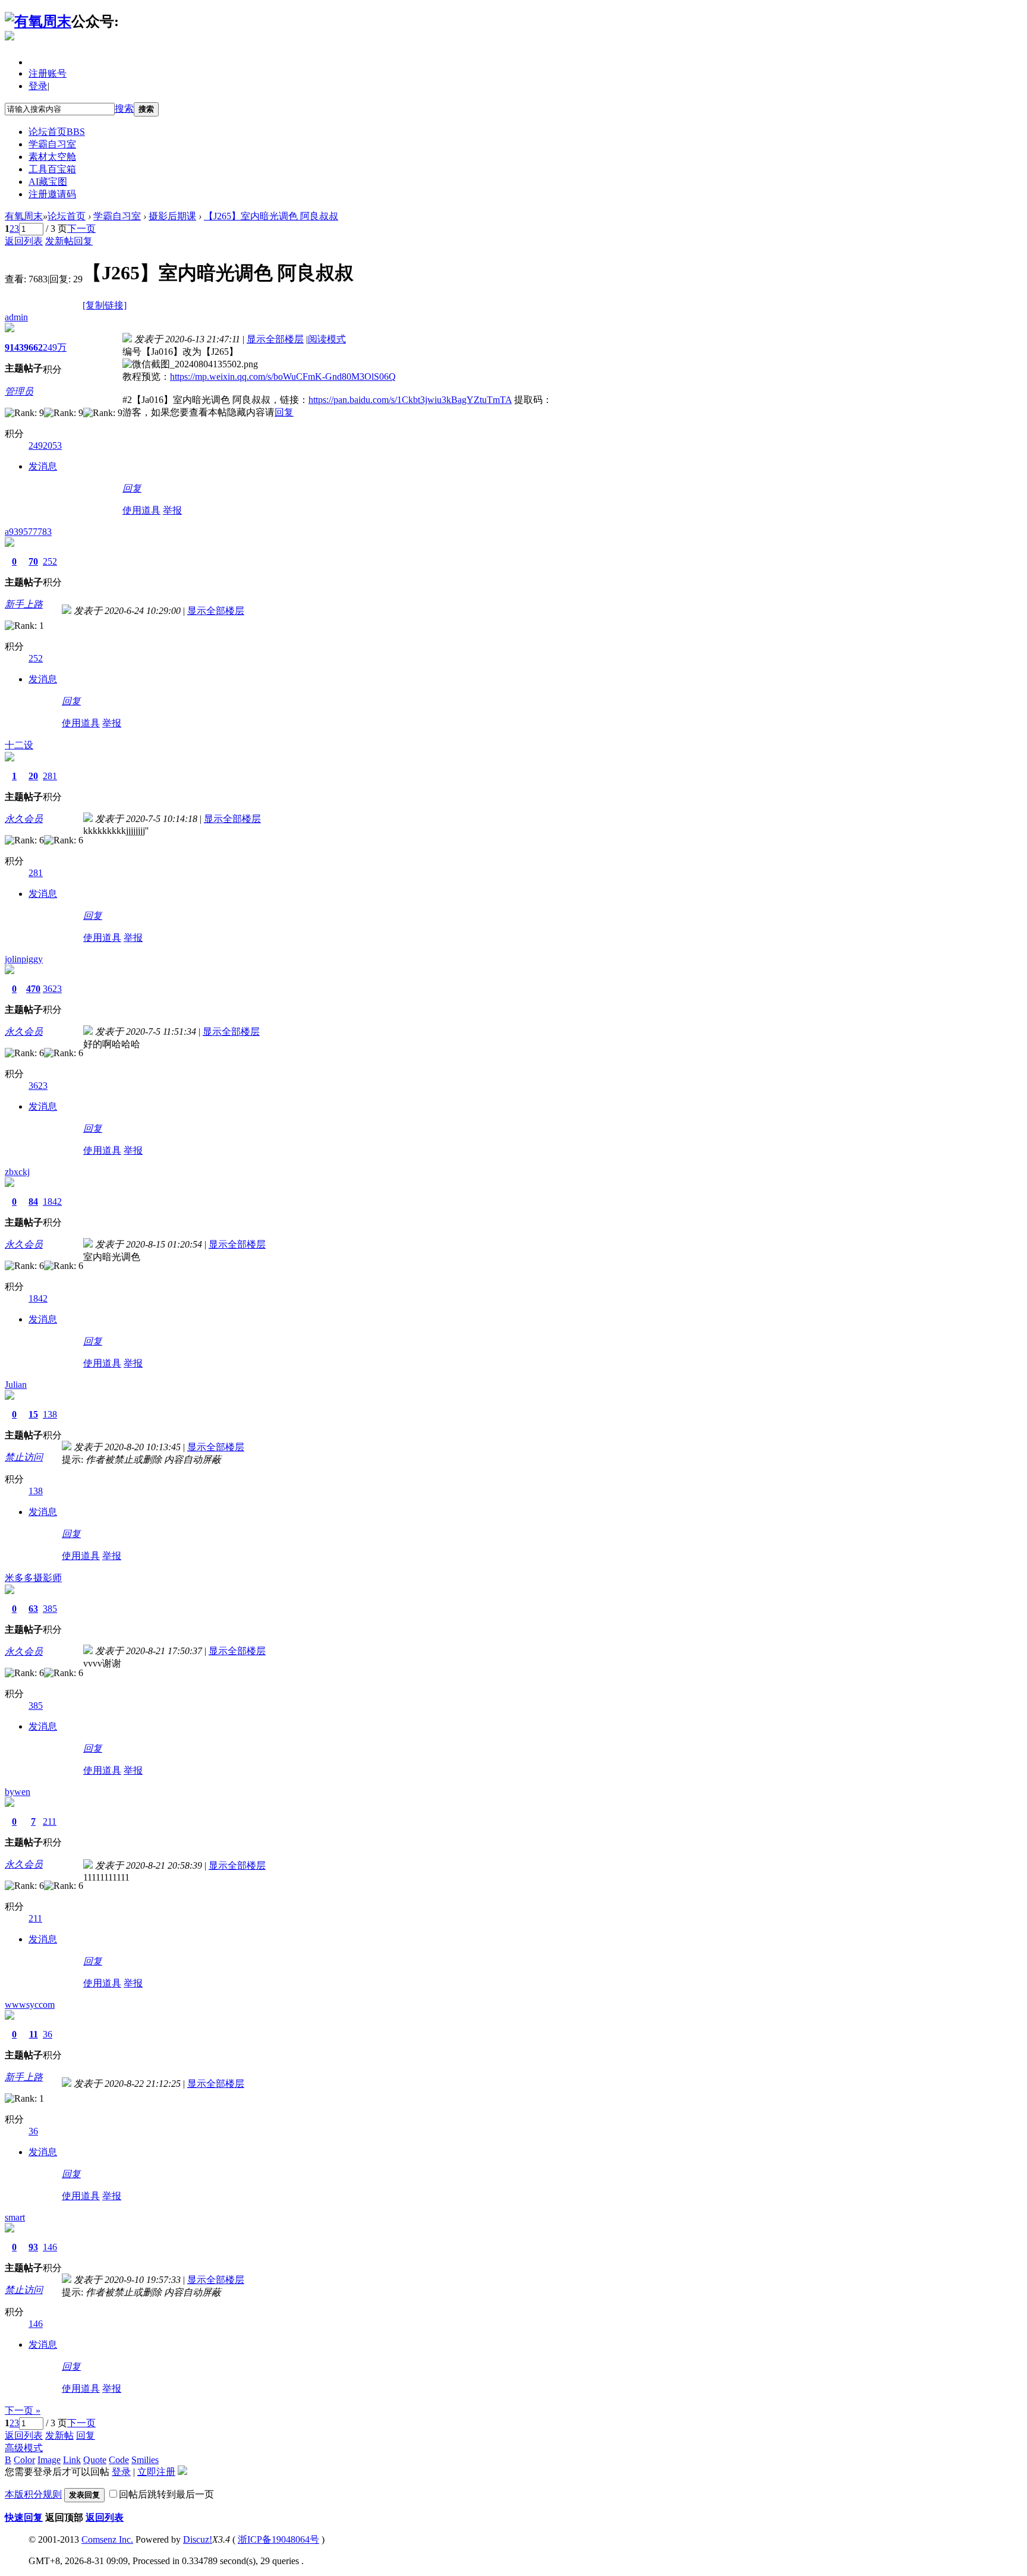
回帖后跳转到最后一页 (166, 2494)
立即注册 (156, 2472)
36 (48, 2034)
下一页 (81, 229)
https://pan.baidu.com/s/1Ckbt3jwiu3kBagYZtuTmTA (410, 400)
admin (16, 317)
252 (50, 561)
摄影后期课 (172, 216)
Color (24, 2460)
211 (50, 1821)
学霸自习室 (52, 144)
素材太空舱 (52, 157)
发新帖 (59, 241)
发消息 (43, 466)
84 (33, 1202)
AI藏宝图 (48, 182)
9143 (14, 347)
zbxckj (17, 1172)
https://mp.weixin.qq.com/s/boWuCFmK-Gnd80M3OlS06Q (283, 377)
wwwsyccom (30, 2005)
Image (49, 2460)
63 (33, 1609)
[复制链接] (105, 305)
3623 (52, 989)
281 (50, 776)
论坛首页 (57, 132)
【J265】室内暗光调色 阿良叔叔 (271, 216)
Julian (16, 1385)
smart (15, 2217)
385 (50, 1609)
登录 (38, 86)
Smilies (145, 2460)
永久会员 (24, 819)
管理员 (19, 391)
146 (50, 2247)
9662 (33, 347)
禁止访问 (24, 1457)
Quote (95, 2460)
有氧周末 (24, 216)
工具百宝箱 (52, 169)
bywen (18, 1792)
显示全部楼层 (275, 339)
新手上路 (24, 604)
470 (33, 989)
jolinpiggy (24, 959)
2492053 (45, 445)
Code (119, 2460)
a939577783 (28, 532)
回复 (83, 241)
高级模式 (24, 2448)
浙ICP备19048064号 (278, 2539)
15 (33, 1414)
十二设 (19, 745)
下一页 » (23, 2410)
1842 (52, 1202)
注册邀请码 (52, 194)
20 (33, 776)
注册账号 (48, 73)
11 (34, 2034)
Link (72, 2460)
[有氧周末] (38, 21)
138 (50, 1414)
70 (33, 561)
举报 (172, 510)
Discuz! (198, 2539)
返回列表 (24, 241)
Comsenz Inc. (107, 2539)
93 (33, 2247)
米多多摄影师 (33, 1578)
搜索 (124, 108)
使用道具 (141, 510)
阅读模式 (327, 339)
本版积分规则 (33, 2494)
